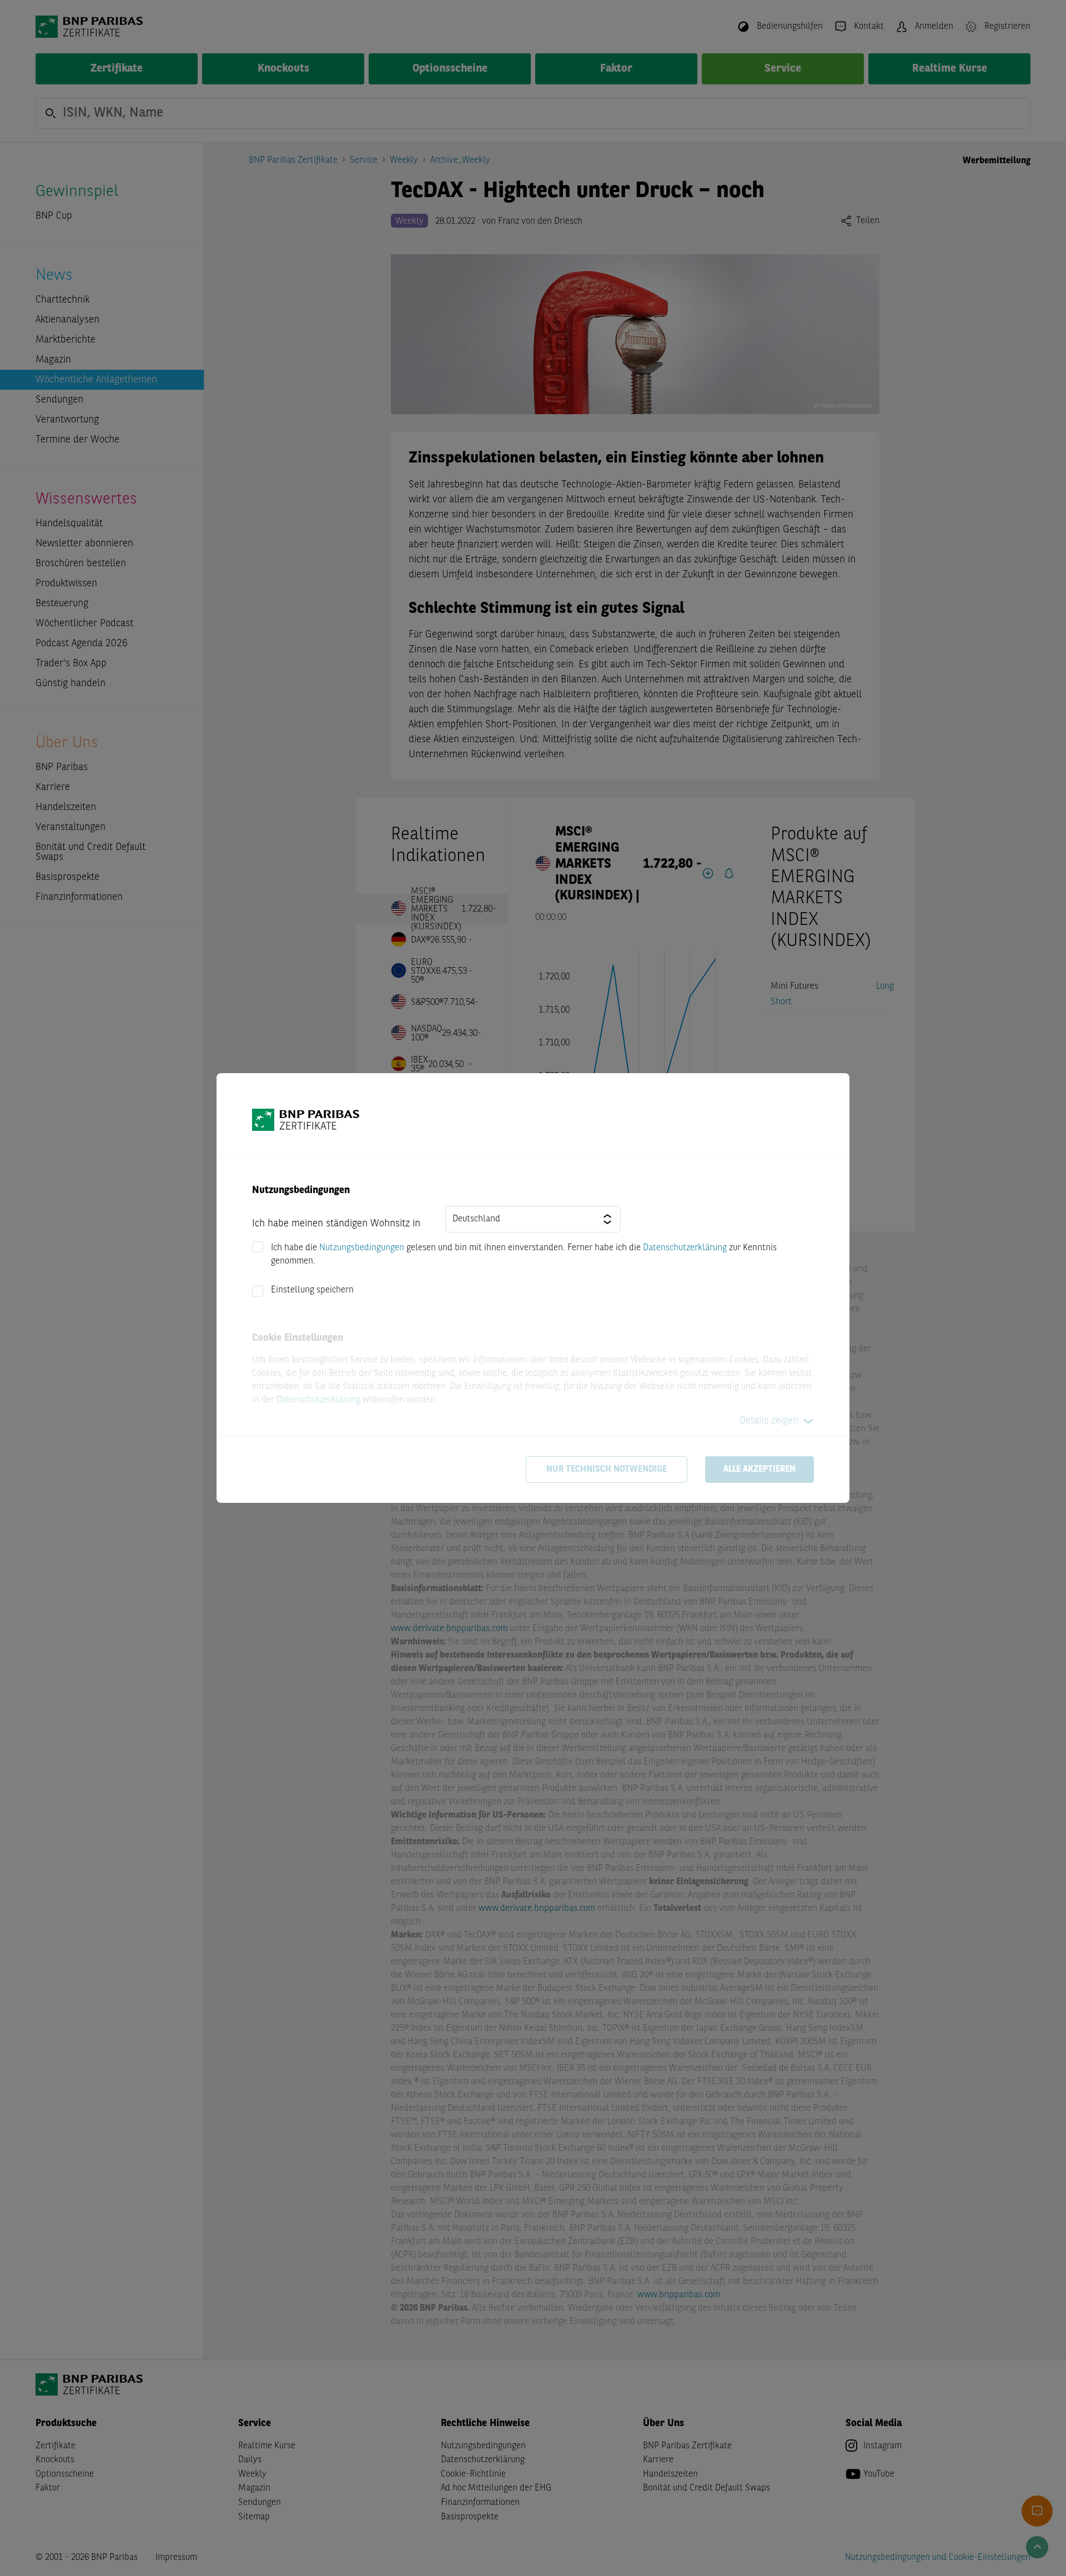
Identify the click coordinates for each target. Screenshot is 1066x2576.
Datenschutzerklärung (685, 1248)
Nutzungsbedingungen (362, 1248)
